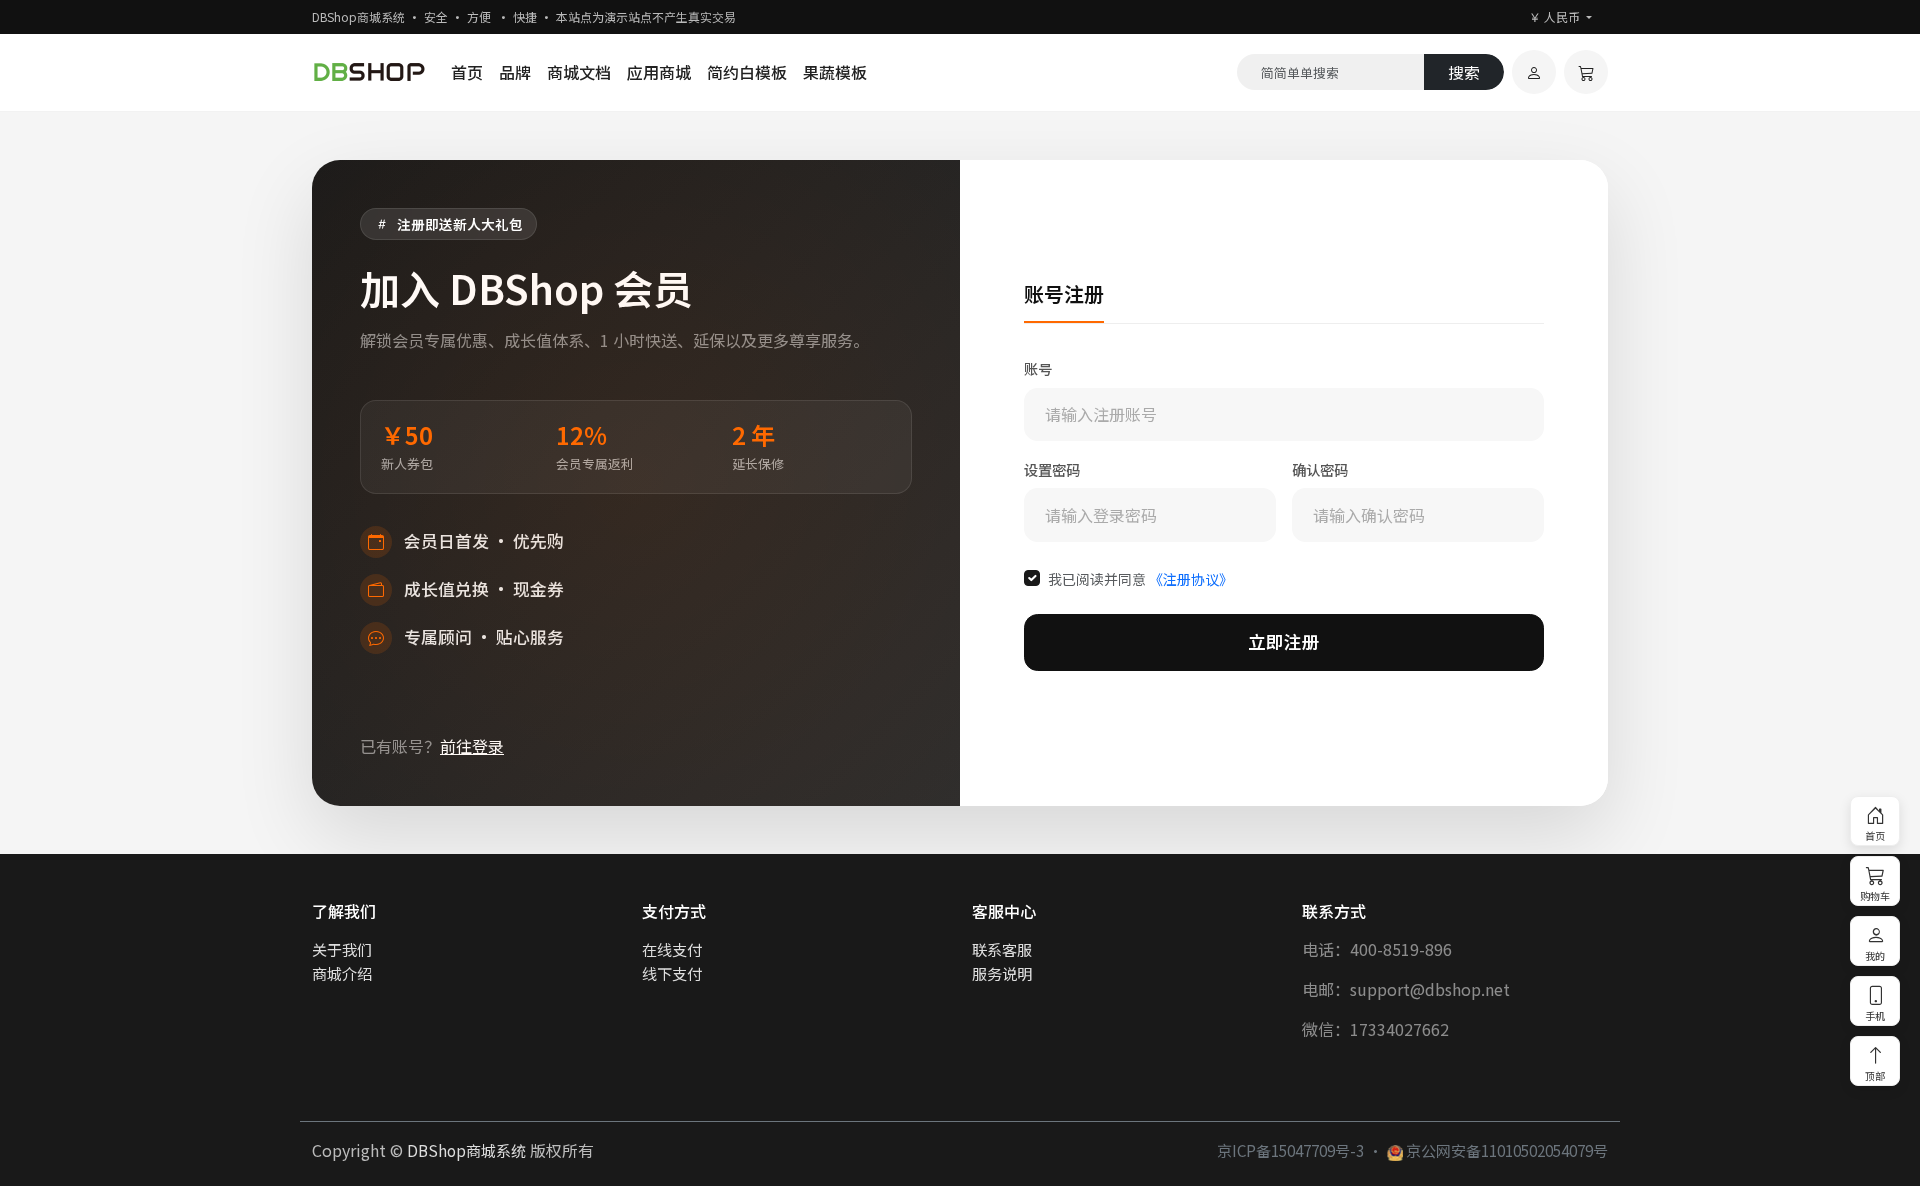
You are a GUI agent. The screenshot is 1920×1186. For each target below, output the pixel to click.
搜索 (1464, 72)
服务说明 (1002, 973)
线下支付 (672, 973)
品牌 (515, 72)
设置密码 (1052, 469)
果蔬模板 (835, 72)
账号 (1038, 368)
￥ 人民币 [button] (1556, 16)
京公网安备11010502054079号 (1505, 1150)
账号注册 (1064, 293)
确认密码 (1320, 469)
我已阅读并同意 (1140, 579)
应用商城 (659, 72)
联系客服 (1002, 949)
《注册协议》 (1191, 579)
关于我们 (342, 949)
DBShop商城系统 (466, 1150)
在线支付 (672, 949)
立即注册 (1284, 641)
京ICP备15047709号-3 (1290, 1150)
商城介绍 (342, 973)
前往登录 (472, 746)
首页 (467, 72)
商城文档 (579, 72)
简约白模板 (747, 72)
